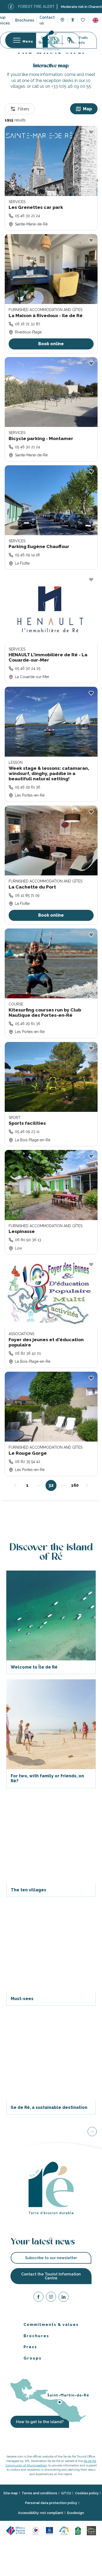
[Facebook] (38, 2298)
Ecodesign (76, 2513)
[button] (95, 20)
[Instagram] (51, 2298)
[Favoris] (83, 20)
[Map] (62, 20)
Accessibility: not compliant (41, 2513)
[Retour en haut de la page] (92, 2131)
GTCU (66, 2493)
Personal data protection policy (51, 2503)
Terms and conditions (39, 2493)
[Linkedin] (64, 2298)
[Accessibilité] (73, 20)
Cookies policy (87, 2493)
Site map (11, 2493)
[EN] (95, 20)
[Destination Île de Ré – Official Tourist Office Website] (51, 40)
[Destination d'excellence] (36, 2530)
